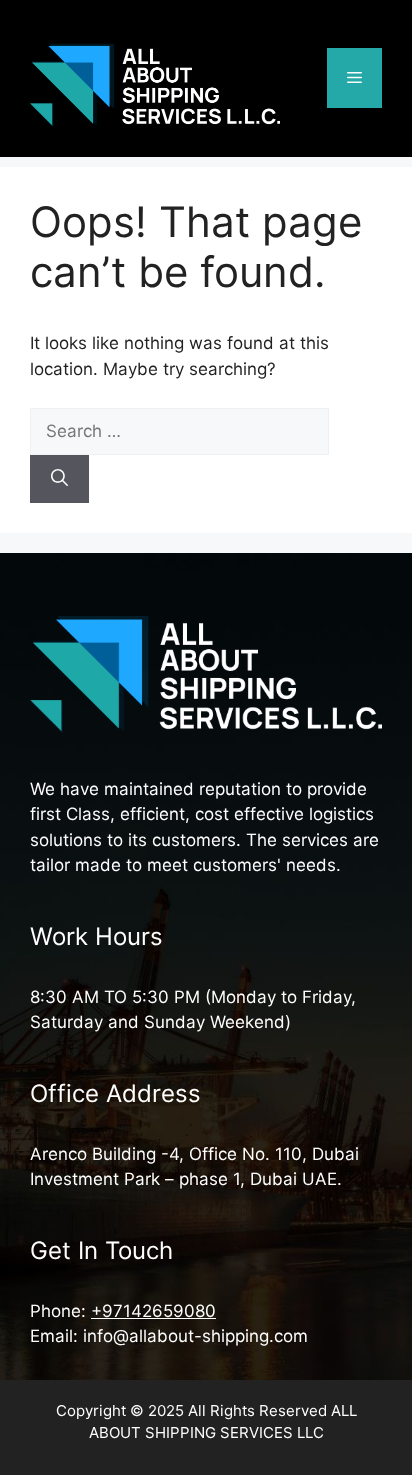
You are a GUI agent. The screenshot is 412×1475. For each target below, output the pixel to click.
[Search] (59, 479)
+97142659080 (153, 1311)
